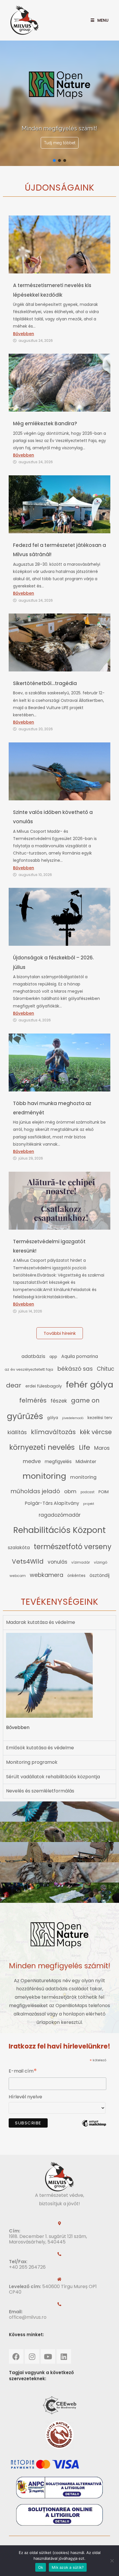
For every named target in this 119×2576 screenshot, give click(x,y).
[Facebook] (16, 2356)
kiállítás (17, 1432)
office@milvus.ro (28, 2317)
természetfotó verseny (73, 1547)
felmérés (33, 1400)
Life (84, 1447)
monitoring (44, 1476)
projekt (89, 1504)
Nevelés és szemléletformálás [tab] (40, 1791)
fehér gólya (90, 1384)
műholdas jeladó (35, 1491)
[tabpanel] (59, 1685)
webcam (18, 1576)
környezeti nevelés (42, 1447)
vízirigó (101, 1562)
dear (14, 1385)
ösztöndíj (100, 1575)
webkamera (47, 1575)
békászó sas (75, 1369)
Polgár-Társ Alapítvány (52, 1503)
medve (32, 1461)
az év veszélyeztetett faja (29, 1369)
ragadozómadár (60, 1515)
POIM (104, 1492)
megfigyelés (58, 1462)
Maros (102, 1448)
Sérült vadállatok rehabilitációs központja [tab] (53, 1777)
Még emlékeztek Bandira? (45, 423)
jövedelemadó (73, 1418)
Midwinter (86, 1462)
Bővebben (24, 334)
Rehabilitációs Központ (59, 1530)
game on (85, 1400)
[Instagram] (32, 2356)
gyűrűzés (25, 1416)
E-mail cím (23, 2072)
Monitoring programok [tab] (32, 1762)
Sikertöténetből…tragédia (45, 683)
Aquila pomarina (80, 1356)
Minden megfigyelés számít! (60, 1966)
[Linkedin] (64, 2356)
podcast (88, 1492)
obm (70, 1491)
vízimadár (81, 1562)
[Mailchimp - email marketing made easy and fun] (94, 2127)
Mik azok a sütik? (68, 2567)
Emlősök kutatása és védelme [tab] (40, 1748)
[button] (54, 160)
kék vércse (96, 1432)
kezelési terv (100, 1418)
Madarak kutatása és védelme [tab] (41, 1622)
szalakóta (19, 1548)
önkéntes (76, 1576)
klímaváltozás (53, 1432)
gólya (53, 1418)
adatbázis (33, 1356)
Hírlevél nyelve (25, 2097)
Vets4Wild (28, 1561)
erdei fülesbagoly (44, 1386)
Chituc (106, 1369)
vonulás (57, 1562)
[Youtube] (48, 2356)
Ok (41, 2567)
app (53, 1357)
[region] (59, 103)
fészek (59, 1401)
